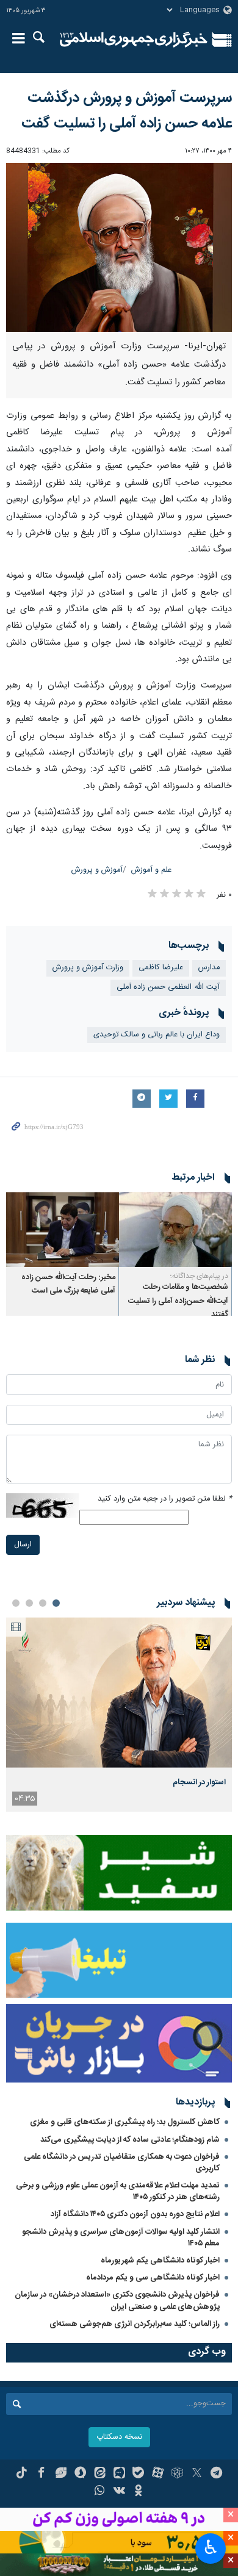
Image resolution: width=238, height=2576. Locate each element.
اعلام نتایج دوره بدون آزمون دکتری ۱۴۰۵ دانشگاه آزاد (135, 2214)
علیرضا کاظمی (161, 968)
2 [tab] (43, 1603)
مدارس (209, 968)
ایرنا (134, 40)
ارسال (23, 1545)
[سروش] (80, 2474)
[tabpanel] (119, 1714)
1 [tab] (56, 1603)
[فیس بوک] (41, 2474)
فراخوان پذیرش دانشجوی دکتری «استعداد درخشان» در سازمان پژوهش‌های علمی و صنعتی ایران (117, 2301)
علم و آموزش (151, 870)
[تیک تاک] (22, 2474)
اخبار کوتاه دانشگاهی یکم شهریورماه (160, 2261)
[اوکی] (138, 2492)
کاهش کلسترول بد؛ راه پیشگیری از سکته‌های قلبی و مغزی (125, 2122)
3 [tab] (29, 1603)
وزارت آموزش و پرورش (88, 968)
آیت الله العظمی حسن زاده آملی (168, 987)
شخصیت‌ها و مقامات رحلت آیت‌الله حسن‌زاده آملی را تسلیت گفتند (178, 1301)
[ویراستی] (61, 2474)
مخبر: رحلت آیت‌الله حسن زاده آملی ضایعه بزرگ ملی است (68, 1284)
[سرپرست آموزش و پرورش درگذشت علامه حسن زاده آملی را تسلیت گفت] (119, 248)
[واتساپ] (100, 2492)
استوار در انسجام (199, 1782)
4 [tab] (16, 1603)
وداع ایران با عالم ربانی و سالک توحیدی (157, 1035)
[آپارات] (158, 2474)
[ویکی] (119, 2492)
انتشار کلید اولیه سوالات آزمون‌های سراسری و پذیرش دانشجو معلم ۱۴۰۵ (121, 2238)
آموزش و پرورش (97, 870)
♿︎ (211, 2547)
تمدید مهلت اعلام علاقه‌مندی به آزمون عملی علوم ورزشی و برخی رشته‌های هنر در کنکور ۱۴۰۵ (118, 2191)
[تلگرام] (216, 2474)
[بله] (138, 2474)
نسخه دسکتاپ (119, 2437)
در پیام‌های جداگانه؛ (199, 1276)
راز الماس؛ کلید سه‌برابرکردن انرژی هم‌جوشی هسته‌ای (135, 2324)
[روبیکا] (177, 2474)
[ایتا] (100, 2474)
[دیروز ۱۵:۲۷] (119, 1692)
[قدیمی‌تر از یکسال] (175, 1229)
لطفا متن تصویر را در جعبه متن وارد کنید (165, 1499)
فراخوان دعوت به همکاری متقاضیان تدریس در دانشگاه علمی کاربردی (122, 2163)
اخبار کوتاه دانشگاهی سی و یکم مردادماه (153, 2278)
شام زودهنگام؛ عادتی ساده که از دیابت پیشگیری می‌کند (130, 2140)
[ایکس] (197, 2474)
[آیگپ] (119, 2474)
